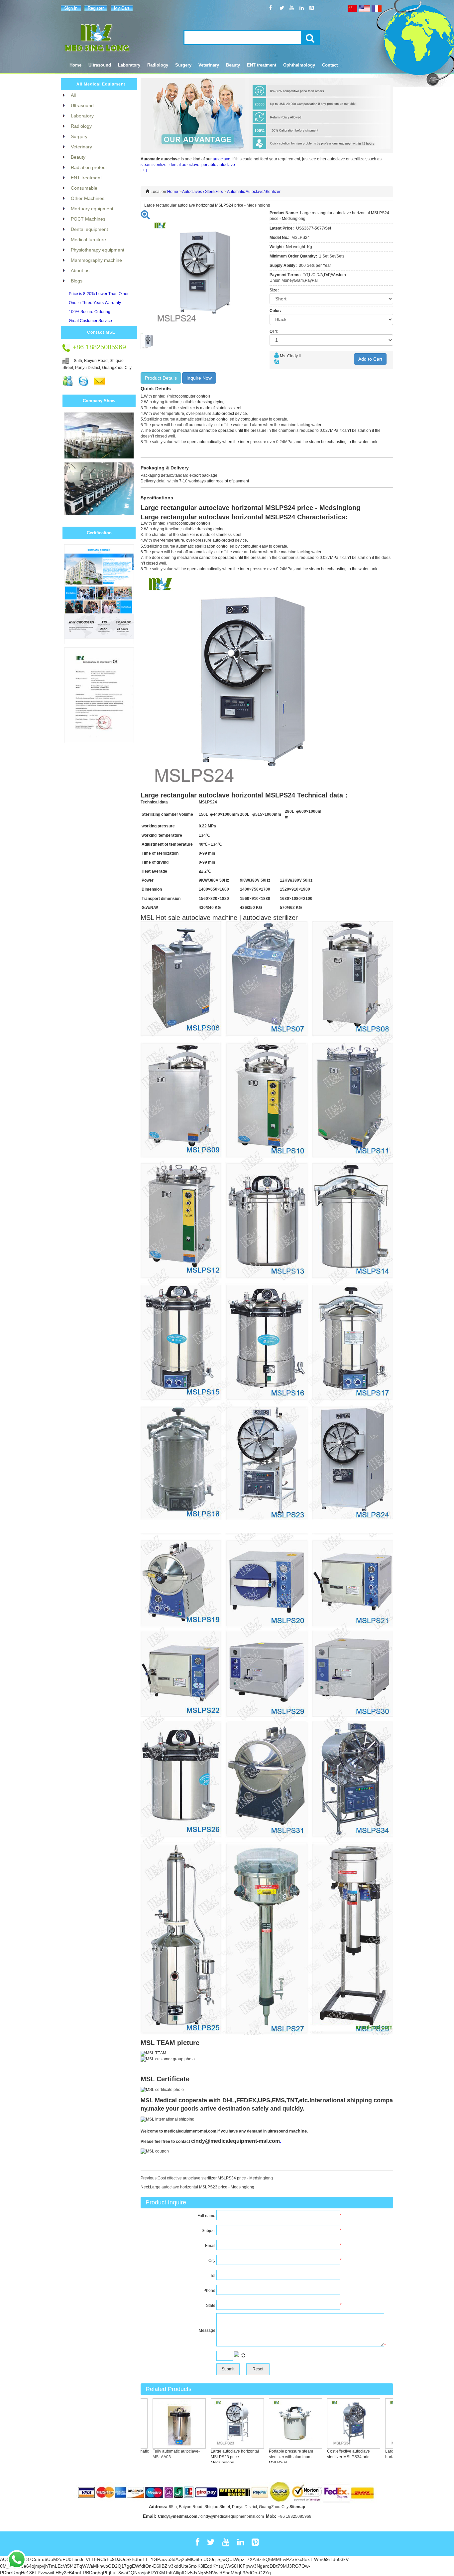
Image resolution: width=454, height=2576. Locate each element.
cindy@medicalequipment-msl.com (235, 2141)
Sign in (71, 8)
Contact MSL (101, 332)
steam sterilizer (154, 165)
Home (75, 65)
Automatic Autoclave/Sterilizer (254, 192)
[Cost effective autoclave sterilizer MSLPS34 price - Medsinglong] (326, 2423)
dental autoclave (184, 165)
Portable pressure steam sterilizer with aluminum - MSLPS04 (263, 2457)
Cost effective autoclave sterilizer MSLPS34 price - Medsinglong (215, 2178)
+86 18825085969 (295, 2516)
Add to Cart (370, 359)
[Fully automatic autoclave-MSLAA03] (151, 2423)
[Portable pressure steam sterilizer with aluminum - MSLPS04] (268, 2423)
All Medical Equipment (101, 84)
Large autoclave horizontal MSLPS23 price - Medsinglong (202, 2187)
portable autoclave (218, 165)
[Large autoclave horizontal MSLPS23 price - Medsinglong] (209, 2423)
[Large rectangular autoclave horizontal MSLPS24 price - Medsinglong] (384, 2423)
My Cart (122, 8)
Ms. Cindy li (290, 356)
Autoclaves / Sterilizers (203, 192)
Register (96, 8)
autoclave (222, 159)
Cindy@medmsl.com (178, 2516)
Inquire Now (199, 378)
